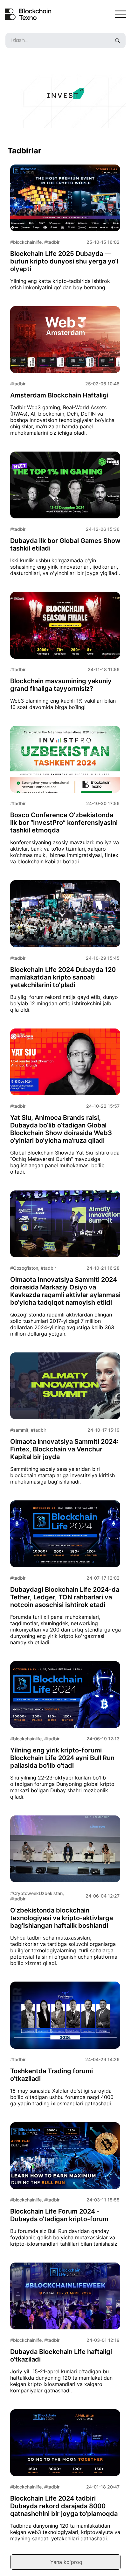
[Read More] (65, 795)
